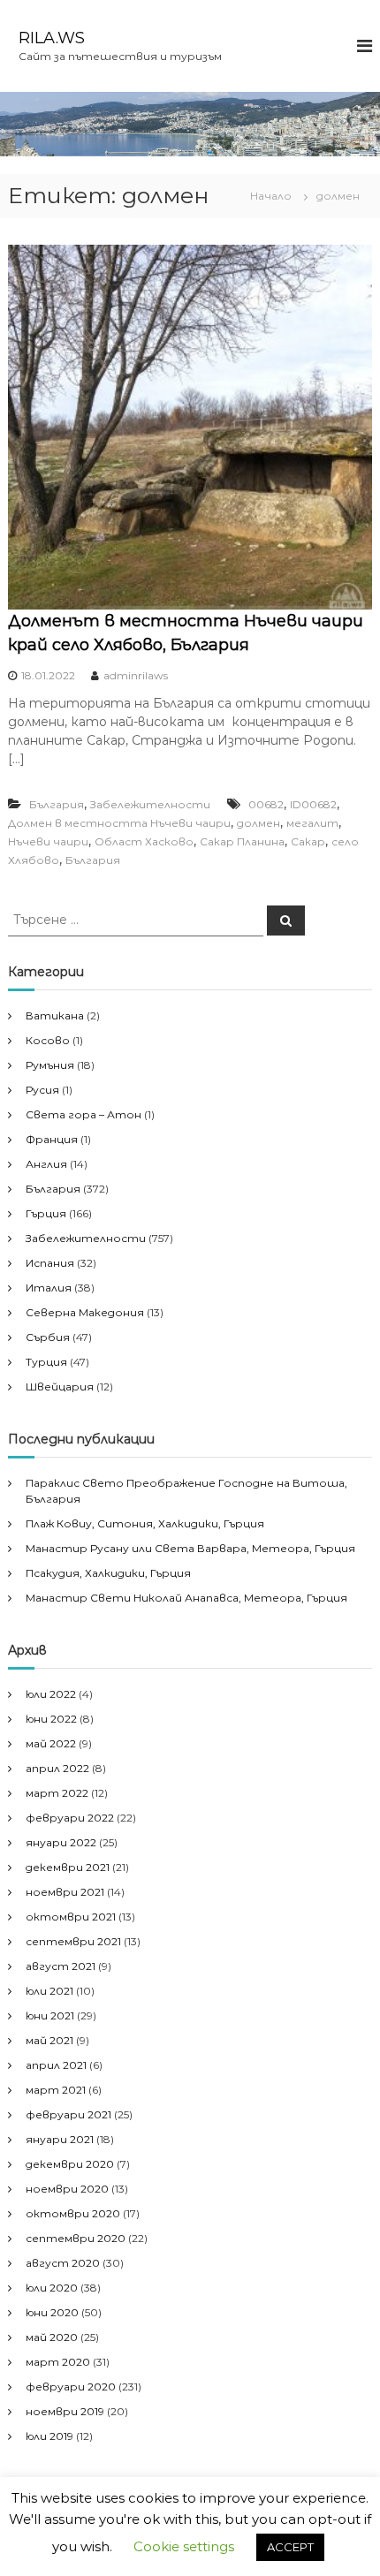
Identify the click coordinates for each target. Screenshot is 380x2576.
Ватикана (55, 1015)
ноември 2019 (65, 2411)
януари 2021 (60, 2139)
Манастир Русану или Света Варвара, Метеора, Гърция (190, 1548)
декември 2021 (68, 1867)
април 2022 (57, 1768)
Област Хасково (144, 841)
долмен (258, 823)
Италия (49, 1288)
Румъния (50, 1065)
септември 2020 (76, 2238)
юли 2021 (49, 1991)
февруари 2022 (70, 1818)
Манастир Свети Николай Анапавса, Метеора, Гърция (186, 1598)
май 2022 (51, 1743)
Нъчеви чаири (48, 841)
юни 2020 (52, 2312)
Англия (46, 1164)
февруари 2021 (68, 2114)
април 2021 (56, 2065)
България (57, 804)
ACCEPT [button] (290, 2547)
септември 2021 (73, 1941)
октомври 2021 (71, 1917)
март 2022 (57, 1793)
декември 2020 (70, 2164)
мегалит (312, 823)
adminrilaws (136, 675)
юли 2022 (51, 1694)
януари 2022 (61, 1842)
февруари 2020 (71, 2387)
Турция (46, 1362)
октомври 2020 (73, 2213)
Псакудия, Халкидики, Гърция (108, 1573)
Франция (52, 1139)
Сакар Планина (242, 841)
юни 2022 (51, 1719)
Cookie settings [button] (184, 2546)
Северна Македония (85, 1312)
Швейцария (60, 1386)
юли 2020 (52, 2288)
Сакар (308, 841)
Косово (48, 1040)
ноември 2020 (67, 2189)
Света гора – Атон (84, 1114)
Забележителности (150, 804)
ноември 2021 (65, 1892)
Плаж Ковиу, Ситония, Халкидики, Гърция (145, 1523)
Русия (42, 1090)
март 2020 (58, 2362)
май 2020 (52, 2337)
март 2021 (56, 2090)
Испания (50, 1263)
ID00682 (313, 804)
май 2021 (49, 2040)
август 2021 (61, 1966)
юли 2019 (49, 2436)
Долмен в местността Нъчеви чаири (119, 823)
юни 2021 (50, 2015)
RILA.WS (52, 38)
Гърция (46, 1213)
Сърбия (48, 1337)
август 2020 (63, 2263)
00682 (266, 804)
